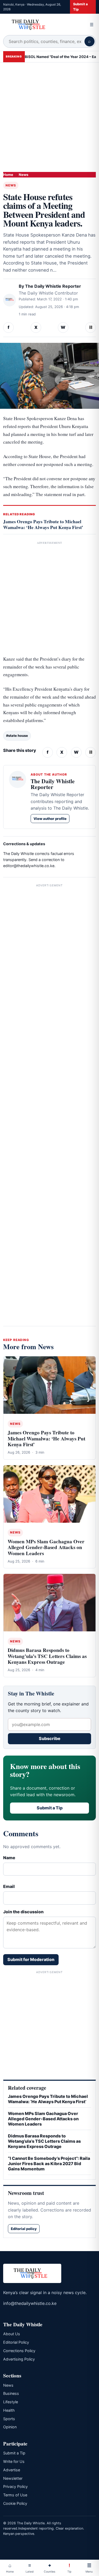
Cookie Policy (15, 2503)
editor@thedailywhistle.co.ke (29, 866)
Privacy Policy (15, 2486)
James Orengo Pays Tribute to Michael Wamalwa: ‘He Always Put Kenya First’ (43, 524)
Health (9, 2410)
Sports (9, 2419)
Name (9, 1858)
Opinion (10, 2427)
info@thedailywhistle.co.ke (30, 2303)
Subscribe (50, 1738)
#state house (17, 736)
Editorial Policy (16, 2342)
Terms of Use (15, 2495)
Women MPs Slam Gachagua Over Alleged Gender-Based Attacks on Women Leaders (46, 1547)
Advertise (12, 2470)
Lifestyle (11, 2402)
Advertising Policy (19, 2359)
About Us (12, 2334)
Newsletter (13, 2478)
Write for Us (14, 2461)
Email (9, 1886)
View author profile (50, 819)
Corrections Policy (19, 2351)
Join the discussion (23, 1912)
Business (11, 2393)
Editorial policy (24, 2229)
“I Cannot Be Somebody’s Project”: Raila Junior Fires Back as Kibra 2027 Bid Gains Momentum (49, 2164)
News (23, 175)
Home (8, 175)
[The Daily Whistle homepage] (44, 25)
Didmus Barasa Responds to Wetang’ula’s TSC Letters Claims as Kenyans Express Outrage (47, 1656)
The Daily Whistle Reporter (53, 286)
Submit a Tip (80, 7)
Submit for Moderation (31, 1959)
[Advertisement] (49, 115)
